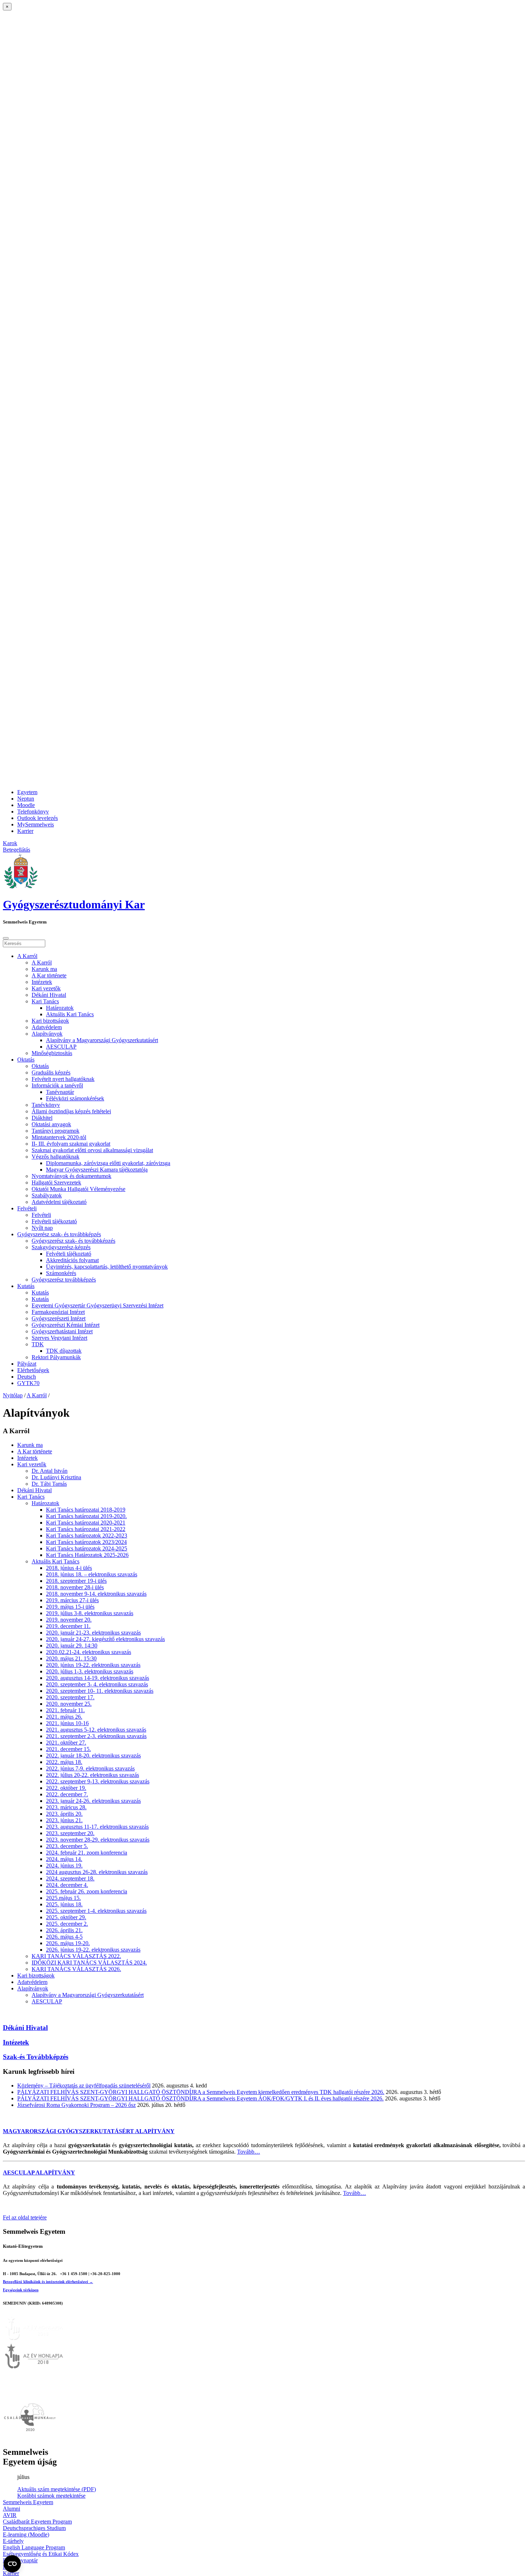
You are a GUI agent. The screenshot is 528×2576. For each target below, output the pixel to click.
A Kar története (49, 975)
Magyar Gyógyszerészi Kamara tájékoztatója (97, 1170)
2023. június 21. (64, 1820)
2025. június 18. (64, 1904)
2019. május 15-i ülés (70, 1607)
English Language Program (34, 2547)
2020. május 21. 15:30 (71, 1658)
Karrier (25, 831)
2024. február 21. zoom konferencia (87, 1853)
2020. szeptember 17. (70, 1697)
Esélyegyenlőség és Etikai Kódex (41, 2554)
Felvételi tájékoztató (54, 1221)
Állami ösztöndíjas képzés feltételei (71, 1111)
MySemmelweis (36, 824)
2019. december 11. (68, 1626)
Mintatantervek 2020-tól (59, 1137)
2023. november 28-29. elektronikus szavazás (98, 1840)
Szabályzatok (47, 1195)
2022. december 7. (67, 1794)
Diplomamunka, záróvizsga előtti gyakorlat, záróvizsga (108, 1163)
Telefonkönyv (33, 812)
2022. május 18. (64, 1762)
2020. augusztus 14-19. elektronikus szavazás (98, 1678)
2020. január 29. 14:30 (72, 1645)
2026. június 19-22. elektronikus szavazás (93, 1950)
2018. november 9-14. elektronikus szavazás (96, 1594)
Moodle (26, 805)
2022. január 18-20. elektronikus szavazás (93, 1755)
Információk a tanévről (57, 1085)
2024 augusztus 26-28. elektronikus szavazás (97, 1872)
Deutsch (27, 1377)
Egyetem (27, 792)
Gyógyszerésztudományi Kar (74, 904)
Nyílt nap (42, 1228)
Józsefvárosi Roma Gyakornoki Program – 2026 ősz (77, 2105)
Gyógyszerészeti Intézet (59, 1318)
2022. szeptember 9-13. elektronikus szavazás (98, 1781)
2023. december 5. (67, 1846)
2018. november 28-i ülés (75, 1587)
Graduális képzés (51, 1072)
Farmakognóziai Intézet (58, 1312)
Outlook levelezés (38, 818)
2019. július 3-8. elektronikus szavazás (90, 1613)
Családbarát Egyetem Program (37, 2522)
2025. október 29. (66, 1917)
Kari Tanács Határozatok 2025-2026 (87, 1555)
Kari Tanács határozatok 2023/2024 (86, 1542)
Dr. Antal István (50, 1471)
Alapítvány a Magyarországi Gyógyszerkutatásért (102, 1040)
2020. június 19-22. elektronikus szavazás (93, 1665)
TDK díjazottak (64, 1351)
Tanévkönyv (46, 1105)
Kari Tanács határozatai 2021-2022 (86, 1529)
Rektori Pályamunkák (56, 1357)
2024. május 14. (64, 1859)
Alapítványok (47, 1034)
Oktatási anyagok (51, 1124)
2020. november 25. (69, 1704)
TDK (38, 1344)
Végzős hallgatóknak (55, 1157)
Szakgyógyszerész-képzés (61, 1247)
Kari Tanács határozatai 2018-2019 (86, 1510)
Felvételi (27, 1208)
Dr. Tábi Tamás (49, 1484)
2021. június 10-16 (67, 1723)
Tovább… (249, 2152)
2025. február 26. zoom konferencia (87, 1891)
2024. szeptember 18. (70, 1878)
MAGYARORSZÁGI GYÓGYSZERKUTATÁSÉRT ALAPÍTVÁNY (89, 2131)
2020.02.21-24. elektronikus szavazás (89, 1652)
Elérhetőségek (33, 1370)
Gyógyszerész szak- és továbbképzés (59, 1234)
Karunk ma (44, 969)
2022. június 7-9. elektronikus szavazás (90, 1768)
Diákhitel (42, 1118)
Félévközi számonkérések (75, 1098)
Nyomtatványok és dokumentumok (71, 1176)
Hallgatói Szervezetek (56, 1182)
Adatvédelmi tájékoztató (59, 1202)
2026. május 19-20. (68, 1943)
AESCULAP (61, 1047)
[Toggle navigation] (6, 938)
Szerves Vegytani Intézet (59, 1338)
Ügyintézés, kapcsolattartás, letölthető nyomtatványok (107, 1267)
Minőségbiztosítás (52, 1053)
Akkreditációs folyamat (72, 1260)
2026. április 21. (64, 1930)
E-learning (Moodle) (26, 2534)
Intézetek (42, 982)
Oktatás (26, 1060)
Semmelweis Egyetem (28, 2502)
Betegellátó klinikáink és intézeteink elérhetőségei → (48, 2282)
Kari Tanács (45, 1001)
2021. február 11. (65, 1710)
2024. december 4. (67, 1885)
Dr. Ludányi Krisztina (56, 1477)
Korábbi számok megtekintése (51, 2496)
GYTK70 (28, 1383)
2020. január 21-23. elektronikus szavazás (93, 1633)
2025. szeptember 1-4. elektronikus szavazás (96, 1911)
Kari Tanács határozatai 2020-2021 (86, 1523)
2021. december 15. (68, 1749)
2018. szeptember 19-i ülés (76, 1581)
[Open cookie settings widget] (12, 2564)
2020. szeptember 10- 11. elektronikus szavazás (100, 1691)
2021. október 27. (66, 1743)
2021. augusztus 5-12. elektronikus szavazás (96, 1730)
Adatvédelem (47, 1027)
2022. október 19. (66, 1788)
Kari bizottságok (50, 1021)
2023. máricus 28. (66, 1807)
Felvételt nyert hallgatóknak (63, 1079)
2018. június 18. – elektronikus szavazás (92, 1574)
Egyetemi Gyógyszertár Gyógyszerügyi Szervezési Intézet (98, 1305)
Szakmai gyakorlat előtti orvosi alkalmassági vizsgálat (92, 1150)
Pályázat (27, 1364)
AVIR (10, 2515)
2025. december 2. (67, 1924)
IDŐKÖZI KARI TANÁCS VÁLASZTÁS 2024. (89, 1963)
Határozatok (60, 1008)
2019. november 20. (69, 1620)
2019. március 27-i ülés (72, 1600)
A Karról (27, 956)
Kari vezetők (46, 988)
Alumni (11, 2509)
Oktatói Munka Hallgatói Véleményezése (78, 1189)
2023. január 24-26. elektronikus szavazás (93, 1801)
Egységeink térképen (21, 2290)
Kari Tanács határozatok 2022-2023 (87, 1535)
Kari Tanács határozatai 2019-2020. (86, 1516)
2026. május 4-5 (64, 1937)
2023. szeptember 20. (70, 1833)
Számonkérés (61, 1273)
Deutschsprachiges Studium (34, 2528)
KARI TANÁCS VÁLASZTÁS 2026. (76, 1969)
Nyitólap (13, 1395)
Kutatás (26, 1286)
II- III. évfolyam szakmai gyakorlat (71, 1144)
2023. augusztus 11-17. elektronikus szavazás (97, 1827)
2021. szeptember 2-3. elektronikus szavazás (96, 1736)
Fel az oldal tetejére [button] (25, 2217)
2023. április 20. (64, 1814)
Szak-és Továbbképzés (36, 2057)
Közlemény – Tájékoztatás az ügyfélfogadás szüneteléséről (84, 2085)
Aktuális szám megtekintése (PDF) (57, 2489)
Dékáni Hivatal (49, 995)
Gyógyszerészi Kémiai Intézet (66, 1325)
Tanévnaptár (60, 1092)
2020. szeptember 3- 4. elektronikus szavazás (97, 1684)
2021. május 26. (64, 1717)
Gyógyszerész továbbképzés (64, 1280)
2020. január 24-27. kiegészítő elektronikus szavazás (105, 1639)
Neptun (26, 799)
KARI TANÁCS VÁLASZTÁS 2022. (76, 1956)
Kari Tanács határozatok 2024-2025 (87, 1548)
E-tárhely (13, 2541)
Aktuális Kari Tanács (70, 1014)
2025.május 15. (63, 1898)
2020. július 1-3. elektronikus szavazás (90, 1671)
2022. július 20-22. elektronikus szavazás (92, 1775)
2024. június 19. (64, 1865)
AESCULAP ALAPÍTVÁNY (39, 2172)
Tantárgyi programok (55, 1131)
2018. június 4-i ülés (69, 1568)
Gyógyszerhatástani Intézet (62, 1331)
